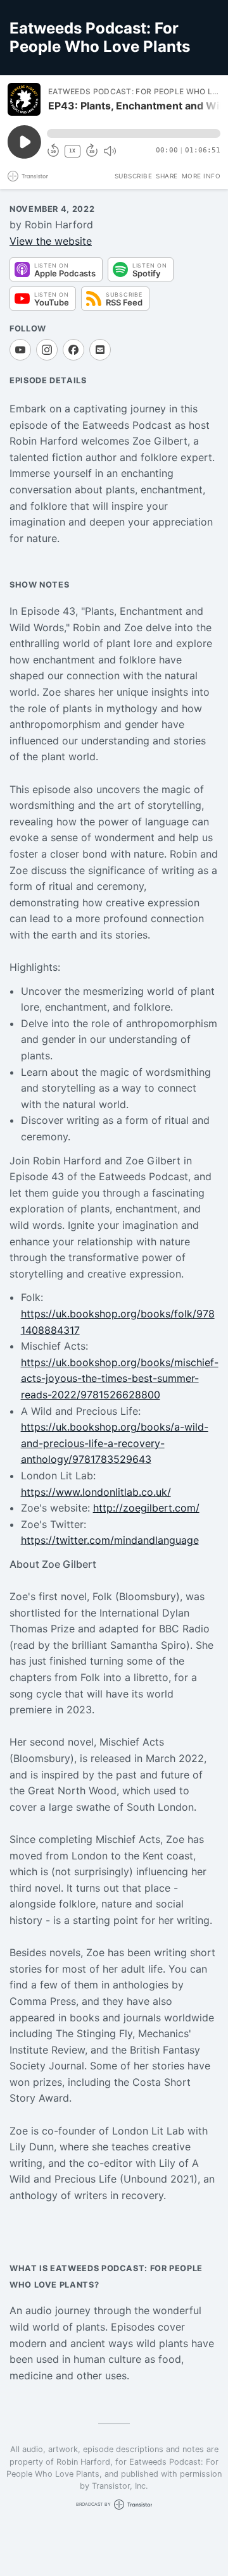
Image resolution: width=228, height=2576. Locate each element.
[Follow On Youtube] (20, 350)
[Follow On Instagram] (47, 350)
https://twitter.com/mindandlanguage (110, 1540)
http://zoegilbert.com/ (146, 1508)
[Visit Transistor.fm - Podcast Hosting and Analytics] (28, 176)
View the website (51, 241)
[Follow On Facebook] (73, 350)
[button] (134, 133)
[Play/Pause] (24, 99)
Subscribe (134, 176)
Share (167, 176)
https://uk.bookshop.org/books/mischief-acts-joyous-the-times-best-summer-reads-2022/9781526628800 (120, 1378)
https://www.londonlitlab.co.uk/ (96, 1492)
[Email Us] (100, 350)
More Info (201, 176)
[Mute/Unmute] (110, 151)
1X (72, 151)
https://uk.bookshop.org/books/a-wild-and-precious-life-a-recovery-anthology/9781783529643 (115, 1443)
